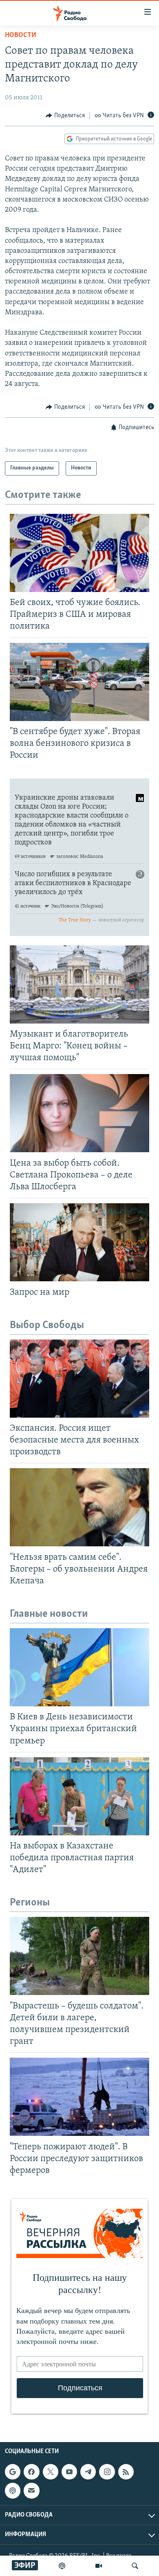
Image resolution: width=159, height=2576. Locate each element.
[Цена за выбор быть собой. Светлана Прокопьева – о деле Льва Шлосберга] (79, 1113)
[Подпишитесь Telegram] (88, 2472)
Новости (21, 35)
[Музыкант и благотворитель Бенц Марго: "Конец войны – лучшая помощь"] (79, 984)
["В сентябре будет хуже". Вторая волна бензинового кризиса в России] (79, 682)
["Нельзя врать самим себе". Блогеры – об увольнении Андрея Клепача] (79, 1507)
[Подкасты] (13, 2490)
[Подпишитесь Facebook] (31, 2472)
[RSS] (126, 2472)
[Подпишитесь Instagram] (107, 2472)
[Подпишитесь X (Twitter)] (51, 2472)
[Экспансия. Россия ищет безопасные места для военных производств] (79, 1379)
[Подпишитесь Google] (13, 2472)
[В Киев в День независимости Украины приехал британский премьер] (79, 1667)
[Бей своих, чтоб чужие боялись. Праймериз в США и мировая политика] (79, 553)
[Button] (65, 116)
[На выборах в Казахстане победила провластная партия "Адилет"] (79, 1796)
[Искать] (135, 2566)
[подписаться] (31, 2490)
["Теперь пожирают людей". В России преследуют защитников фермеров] (79, 2097)
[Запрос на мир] (79, 1242)
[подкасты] (62, 2566)
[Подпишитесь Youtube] (69, 2472)
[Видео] (99, 2566)
